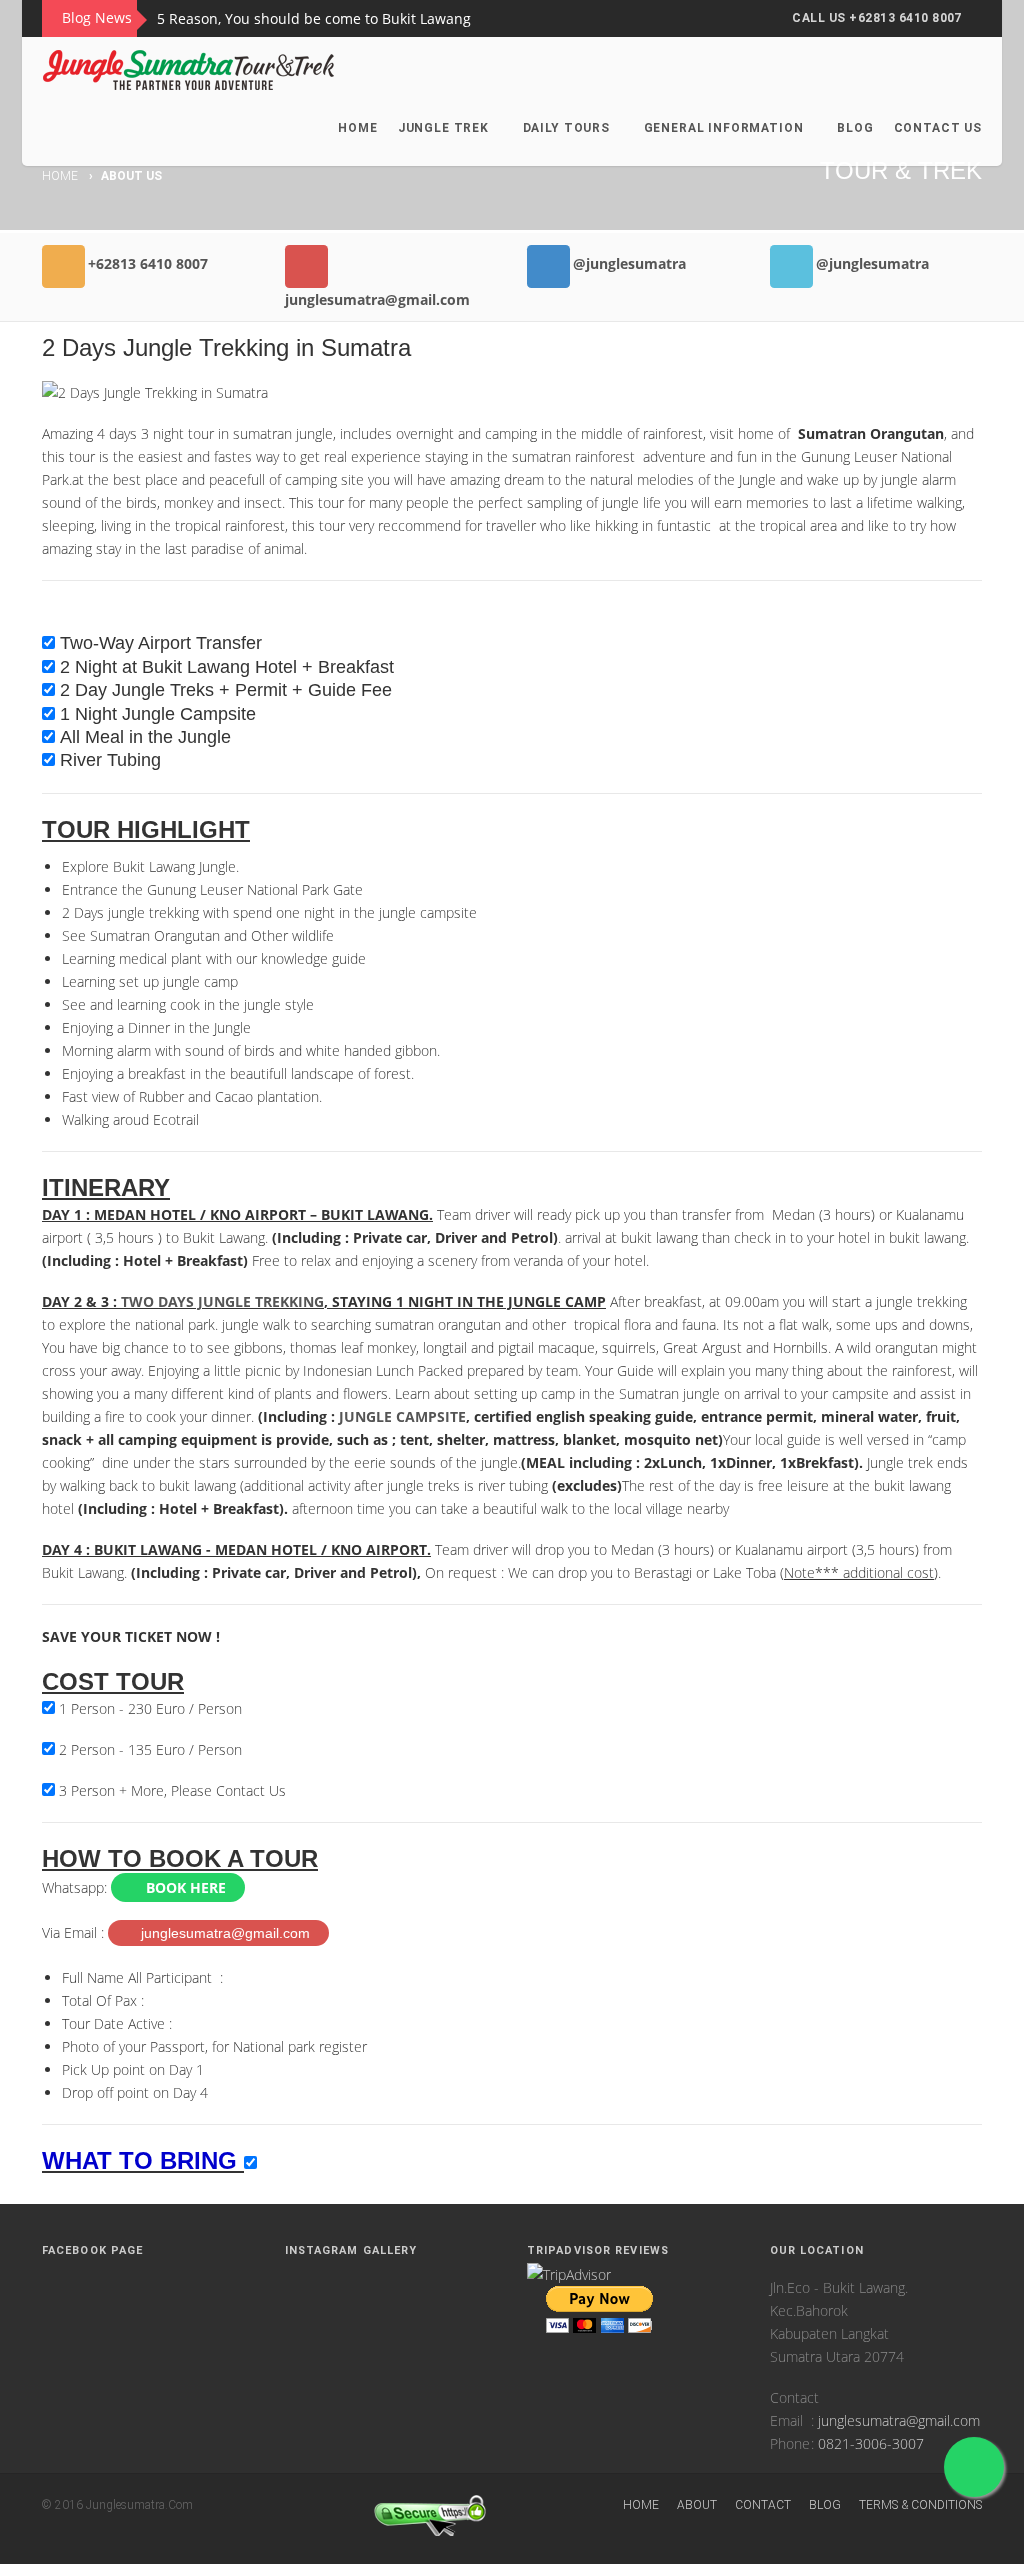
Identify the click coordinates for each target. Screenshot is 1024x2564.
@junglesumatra (629, 263)
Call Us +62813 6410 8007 (877, 18)
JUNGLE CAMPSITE (402, 1416)
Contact (763, 2505)
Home (357, 128)
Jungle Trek (443, 128)
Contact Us (938, 128)
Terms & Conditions (920, 2505)
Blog (855, 128)
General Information (724, 128)
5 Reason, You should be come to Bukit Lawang (314, 18)
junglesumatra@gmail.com (377, 299)
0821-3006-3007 (871, 2443)
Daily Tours (566, 128)
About (697, 2505)
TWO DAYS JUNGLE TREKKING (222, 1301)
